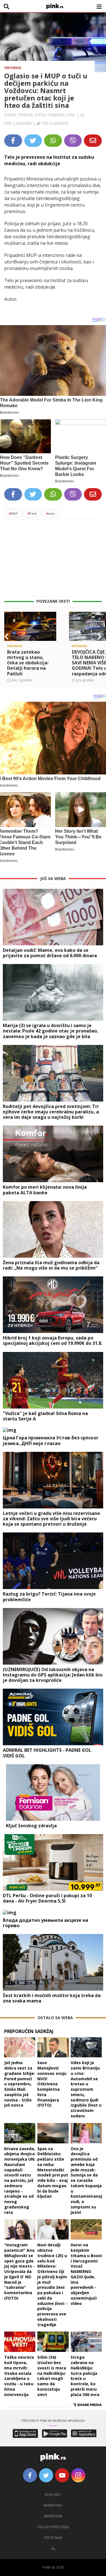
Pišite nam (53, 2538)
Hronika (13, 68)
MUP (13, 513)
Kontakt (53, 2495)
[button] (7, 637)
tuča (50, 513)
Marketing (53, 2505)
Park (32, 513)
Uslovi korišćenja (53, 2527)
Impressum (53, 2516)
